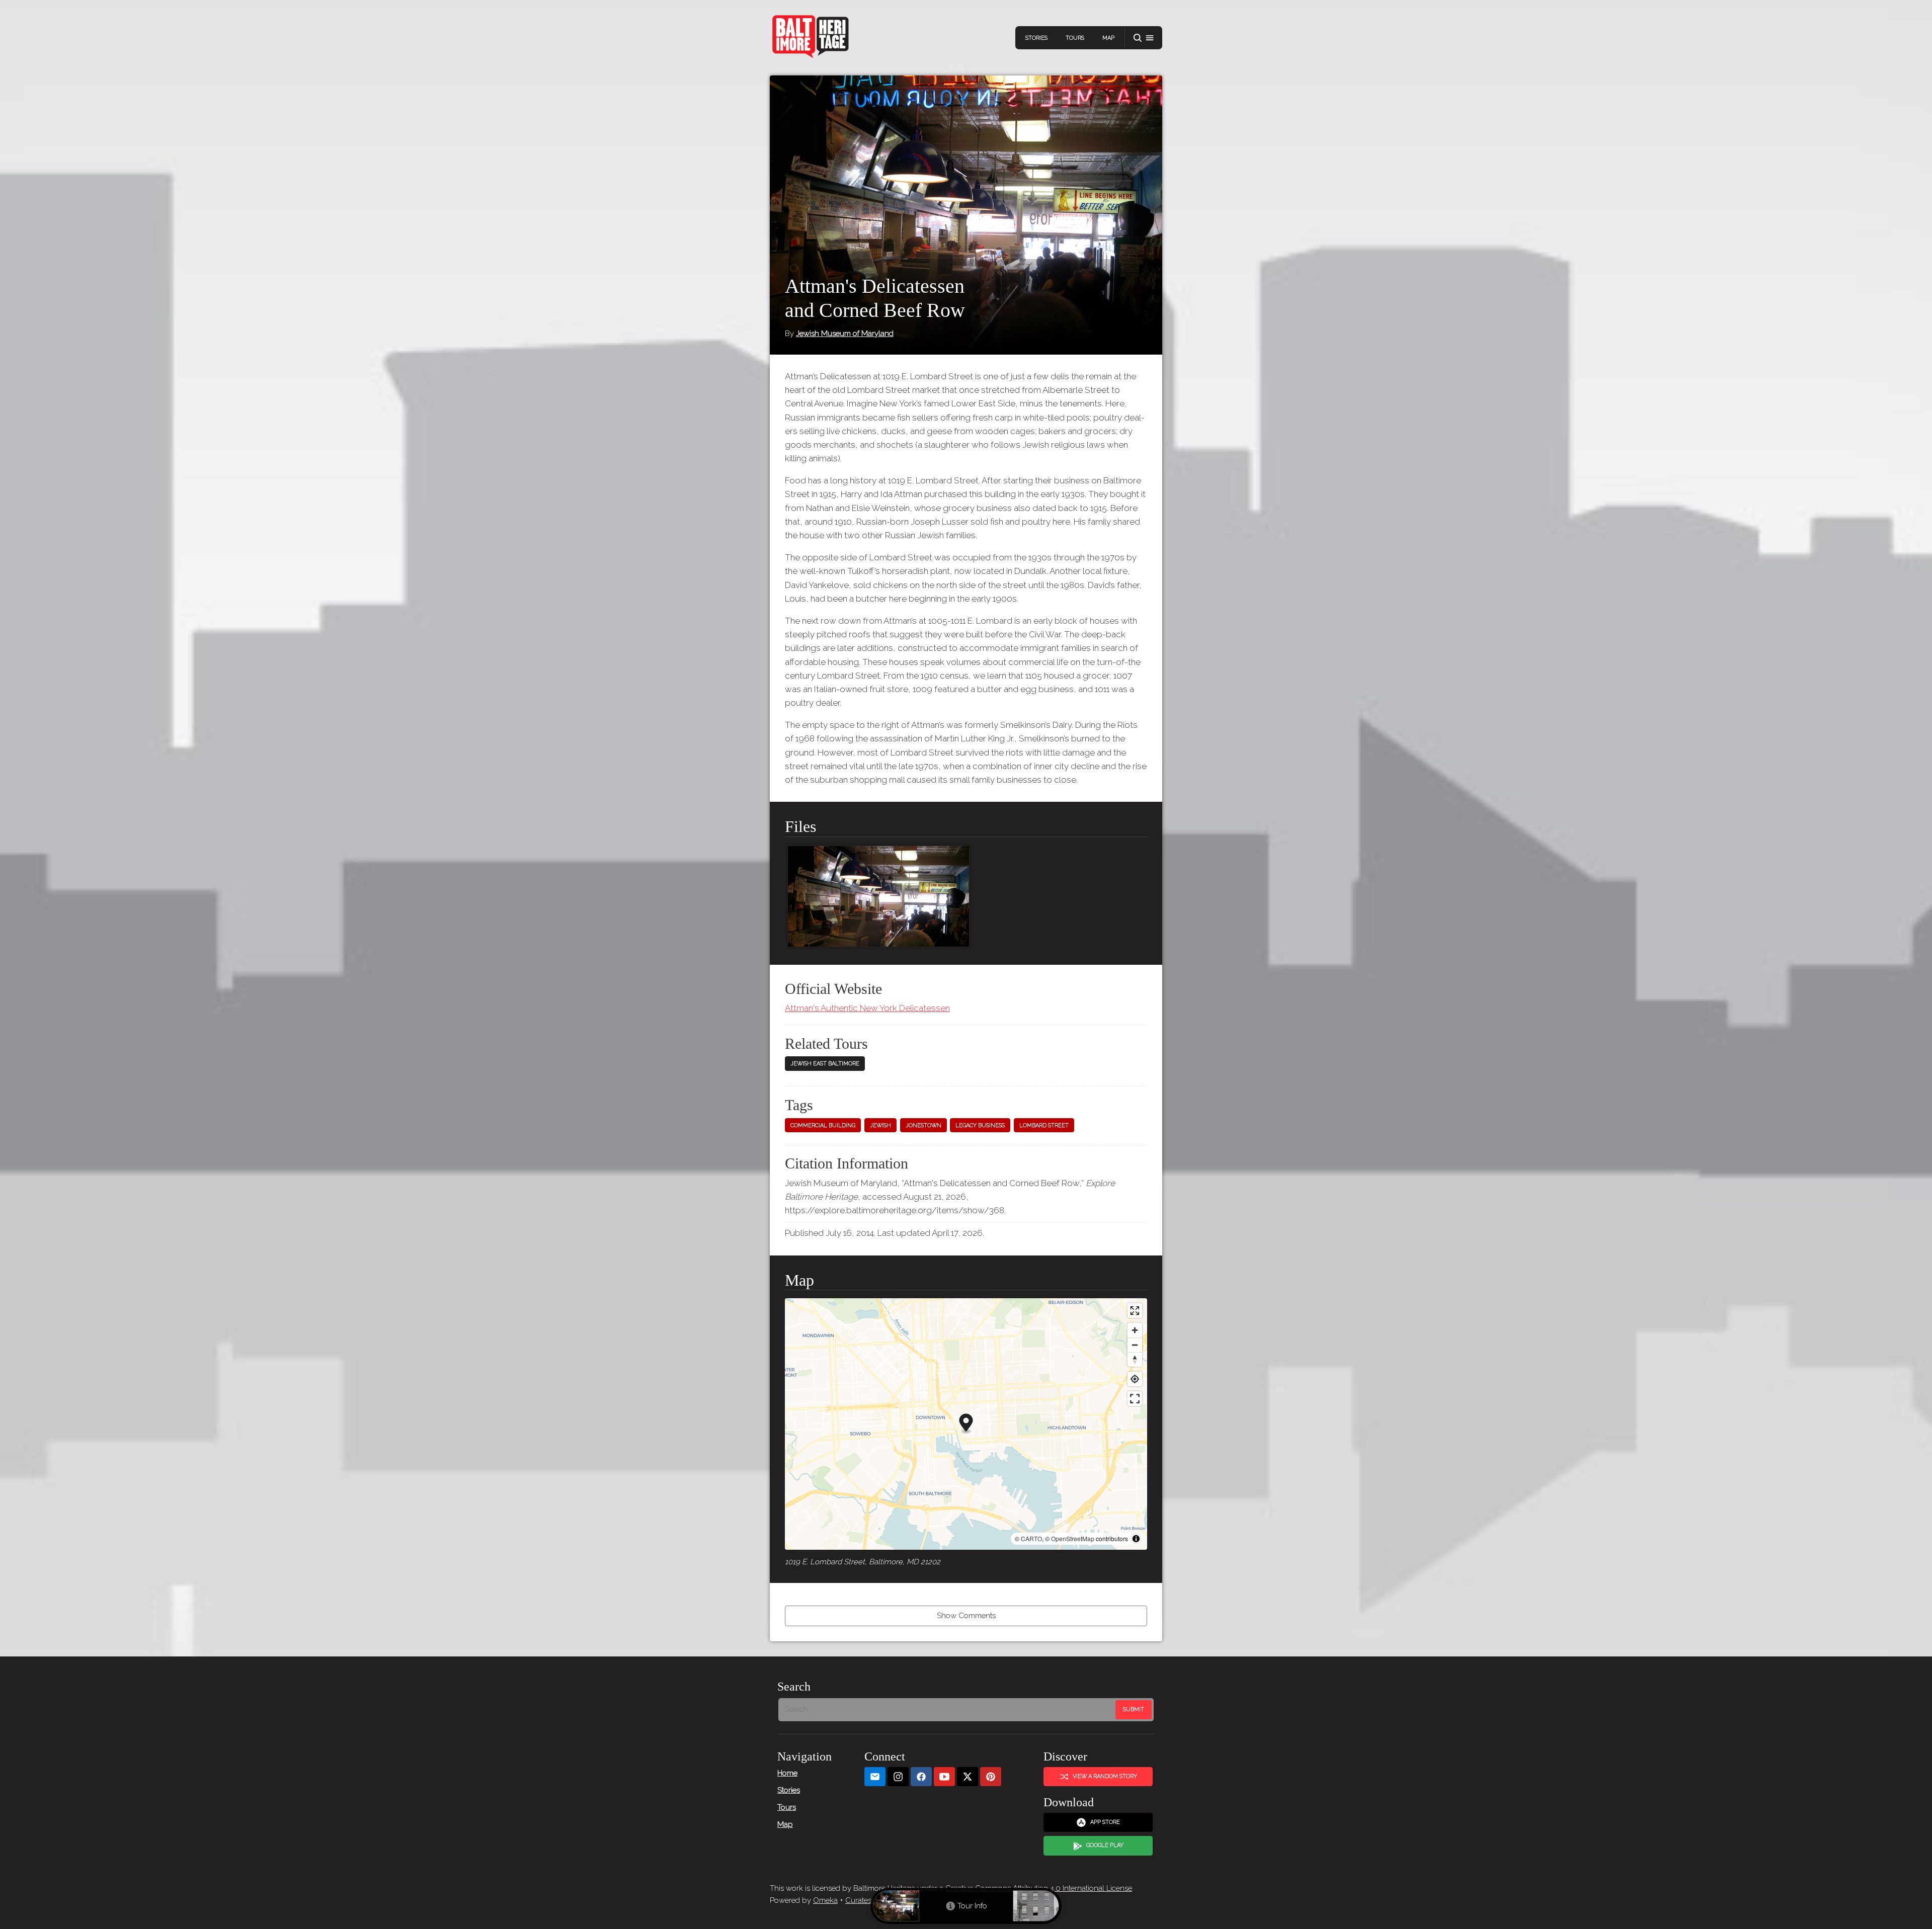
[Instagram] (898, 1777)
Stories (1036, 38)
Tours (1075, 38)
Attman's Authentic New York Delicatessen (867, 1008)
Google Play (1105, 1845)
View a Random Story (1105, 1776)
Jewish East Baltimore (825, 1064)
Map (1108, 38)
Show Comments (966, 1616)
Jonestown (923, 1125)
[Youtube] (944, 1777)
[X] (968, 1777)
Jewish (880, 1125)
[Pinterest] (991, 1777)
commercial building (823, 1125)
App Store (1105, 1822)
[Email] (875, 1777)
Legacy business (980, 1125)
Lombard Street (1044, 1125)
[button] (1144, 38)
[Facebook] (921, 1777)
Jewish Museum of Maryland (845, 333)
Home (787, 1773)
